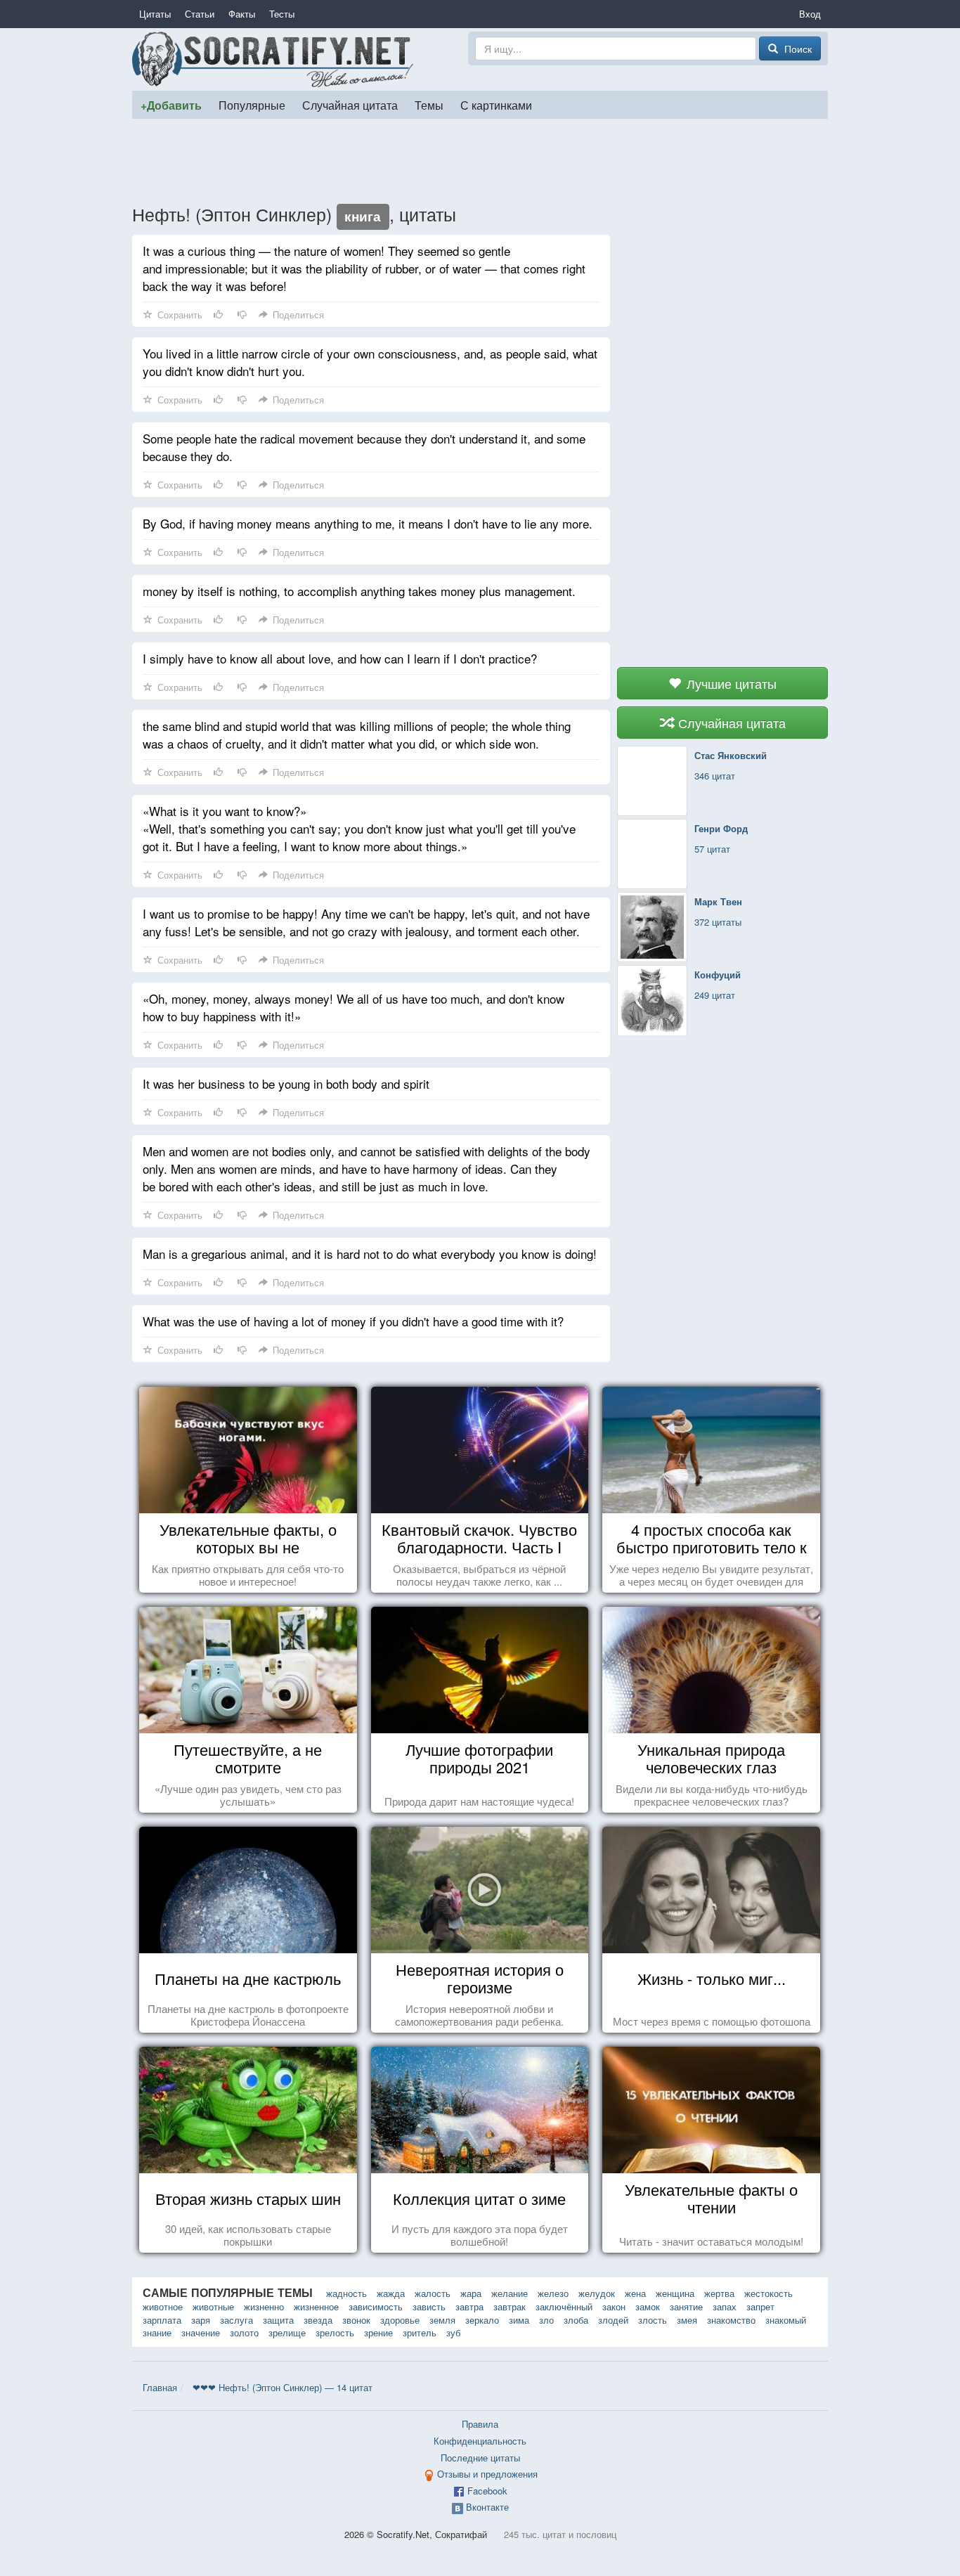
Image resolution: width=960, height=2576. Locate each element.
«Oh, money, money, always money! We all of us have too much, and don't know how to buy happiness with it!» (353, 1007)
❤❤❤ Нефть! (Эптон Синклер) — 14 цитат (283, 2387)
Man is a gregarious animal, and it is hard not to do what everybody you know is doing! (370, 1254)
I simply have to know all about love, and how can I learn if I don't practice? (340, 658)
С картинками (496, 105)
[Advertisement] (480, 161)
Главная (160, 2387)
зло (546, 2320)
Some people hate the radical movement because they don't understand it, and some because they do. (364, 447)
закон (614, 2306)
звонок (356, 2320)
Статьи (200, 14)
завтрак (510, 2306)
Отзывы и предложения (487, 2474)
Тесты (282, 14)
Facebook (487, 2491)
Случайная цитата (350, 105)
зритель (420, 2332)
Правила (480, 2424)
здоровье (400, 2320)
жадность (346, 2293)
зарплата (162, 2320)
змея (687, 2320)
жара (471, 2293)
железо (553, 2293)
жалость (433, 2293)
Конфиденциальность (480, 2441)
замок (648, 2306)
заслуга (236, 2320)
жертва (719, 2293)
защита (278, 2320)
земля (442, 2320)
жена (635, 2293)
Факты (242, 14)
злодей (613, 2320)
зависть (429, 2306)
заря (201, 2320)
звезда (318, 2320)
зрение (378, 2332)
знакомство (731, 2320)
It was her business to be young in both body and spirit (286, 1083)
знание (157, 2332)
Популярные (252, 105)
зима (519, 2320)
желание (510, 2293)
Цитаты (155, 14)
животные (213, 2306)
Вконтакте (487, 2507)
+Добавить (171, 105)
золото (244, 2332)
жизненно (264, 2306)
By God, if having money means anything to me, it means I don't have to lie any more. (368, 523)
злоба (576, 2320)
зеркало (482, 2320)
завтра (469, 2306)
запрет (760, 2306)
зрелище (287, 2332)
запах (725, 2306)
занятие (686, 2306)
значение (201, 2332)
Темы (429, 105)
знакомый (786, 2320)
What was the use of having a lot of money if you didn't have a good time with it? (353, 1321)
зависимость (376, 2306)
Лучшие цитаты (730, 683)
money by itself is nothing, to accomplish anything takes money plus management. (359, 591)
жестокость (768, 2293)
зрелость (335, 2332)
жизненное (316, 2306)
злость (653, 2320)
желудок (597, 2293)
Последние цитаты (480, 2458)
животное (163, 2306)
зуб (453, 2332)
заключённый (564, 2306)
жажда (391, 2293)
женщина (675, 2293)
